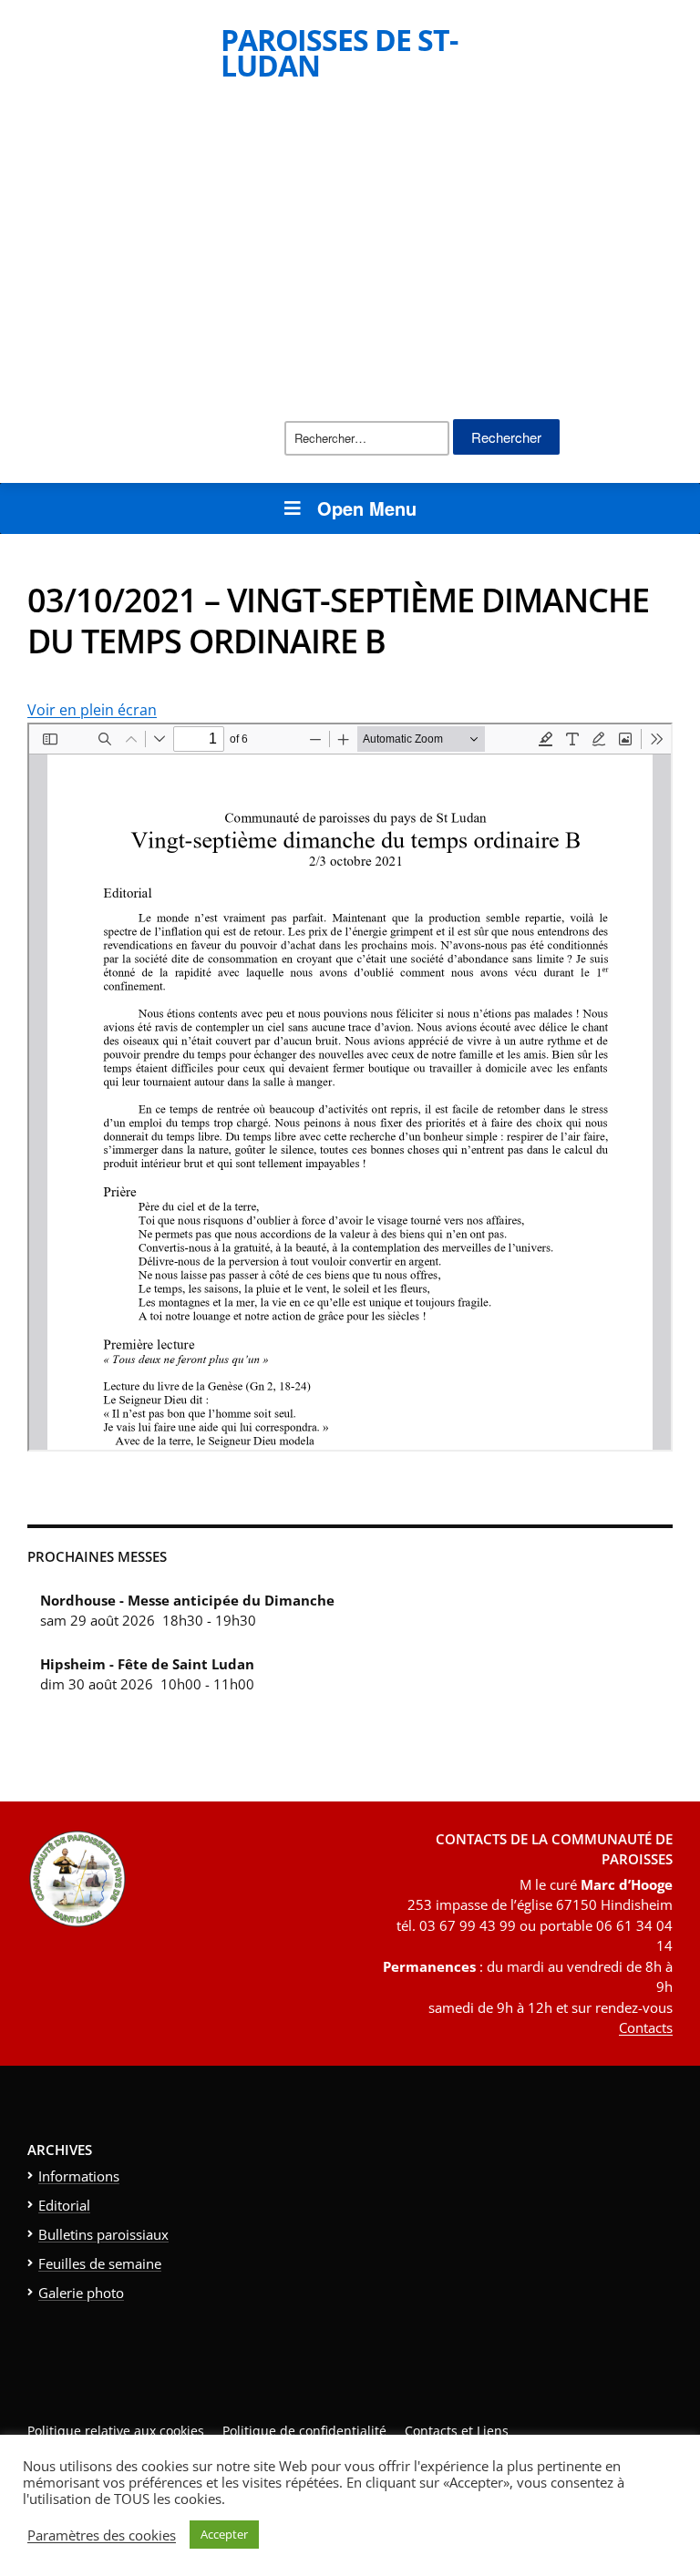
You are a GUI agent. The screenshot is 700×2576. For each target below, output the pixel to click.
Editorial (64, 2205)
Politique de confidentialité (304, 2431)
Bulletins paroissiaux (103, 2234)
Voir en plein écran (92, 710)
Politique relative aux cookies (116, 2431)
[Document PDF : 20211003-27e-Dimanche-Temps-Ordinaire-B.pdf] (350, 1087)
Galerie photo (81, 2293)
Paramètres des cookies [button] (102, 2535)
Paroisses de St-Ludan (339, 52)
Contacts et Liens (457, 2431)
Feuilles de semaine (100, 2263)
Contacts (646, 2027)
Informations (79, 2176)
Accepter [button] (224, 2534)
